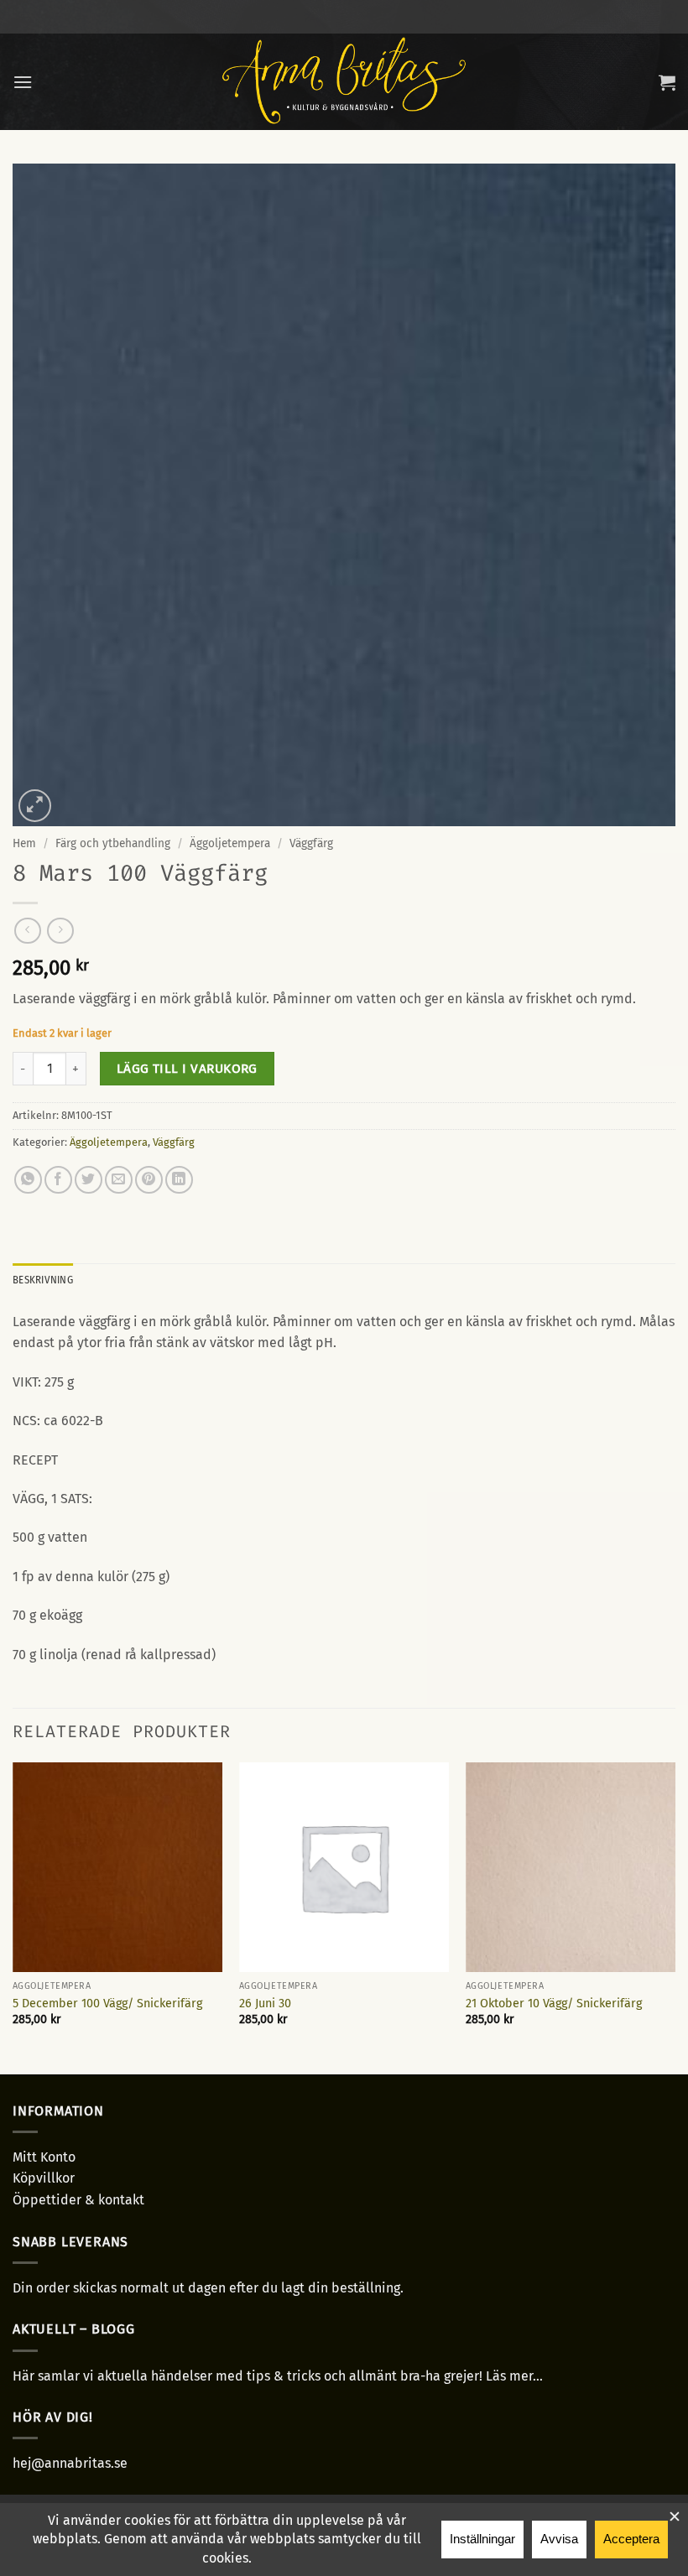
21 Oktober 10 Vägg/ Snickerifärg (554, 2004)
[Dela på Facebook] (58, 1180)
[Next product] (27, 931)
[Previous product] (60, 931)
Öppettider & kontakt (78, 2200)
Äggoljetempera (230, 843)
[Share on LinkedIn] (179, 1180)
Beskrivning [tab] (43, 1280)
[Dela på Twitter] (89, 1180)
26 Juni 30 (265, 2004)
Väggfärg (311, 843)
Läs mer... (514, 2376)
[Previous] (13, 1917)
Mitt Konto (44, 2157)
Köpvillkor (44, 2178)
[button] (23, 82)
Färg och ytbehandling (113, 843)
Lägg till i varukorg (187, 1068)
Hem (24, 843)
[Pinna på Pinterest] (149, 1180)
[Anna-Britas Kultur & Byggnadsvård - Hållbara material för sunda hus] (344, 82)
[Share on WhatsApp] (28, 1180)
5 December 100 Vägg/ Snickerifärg (107, 2004)
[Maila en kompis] (119, 1180)
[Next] (675, 1917)
